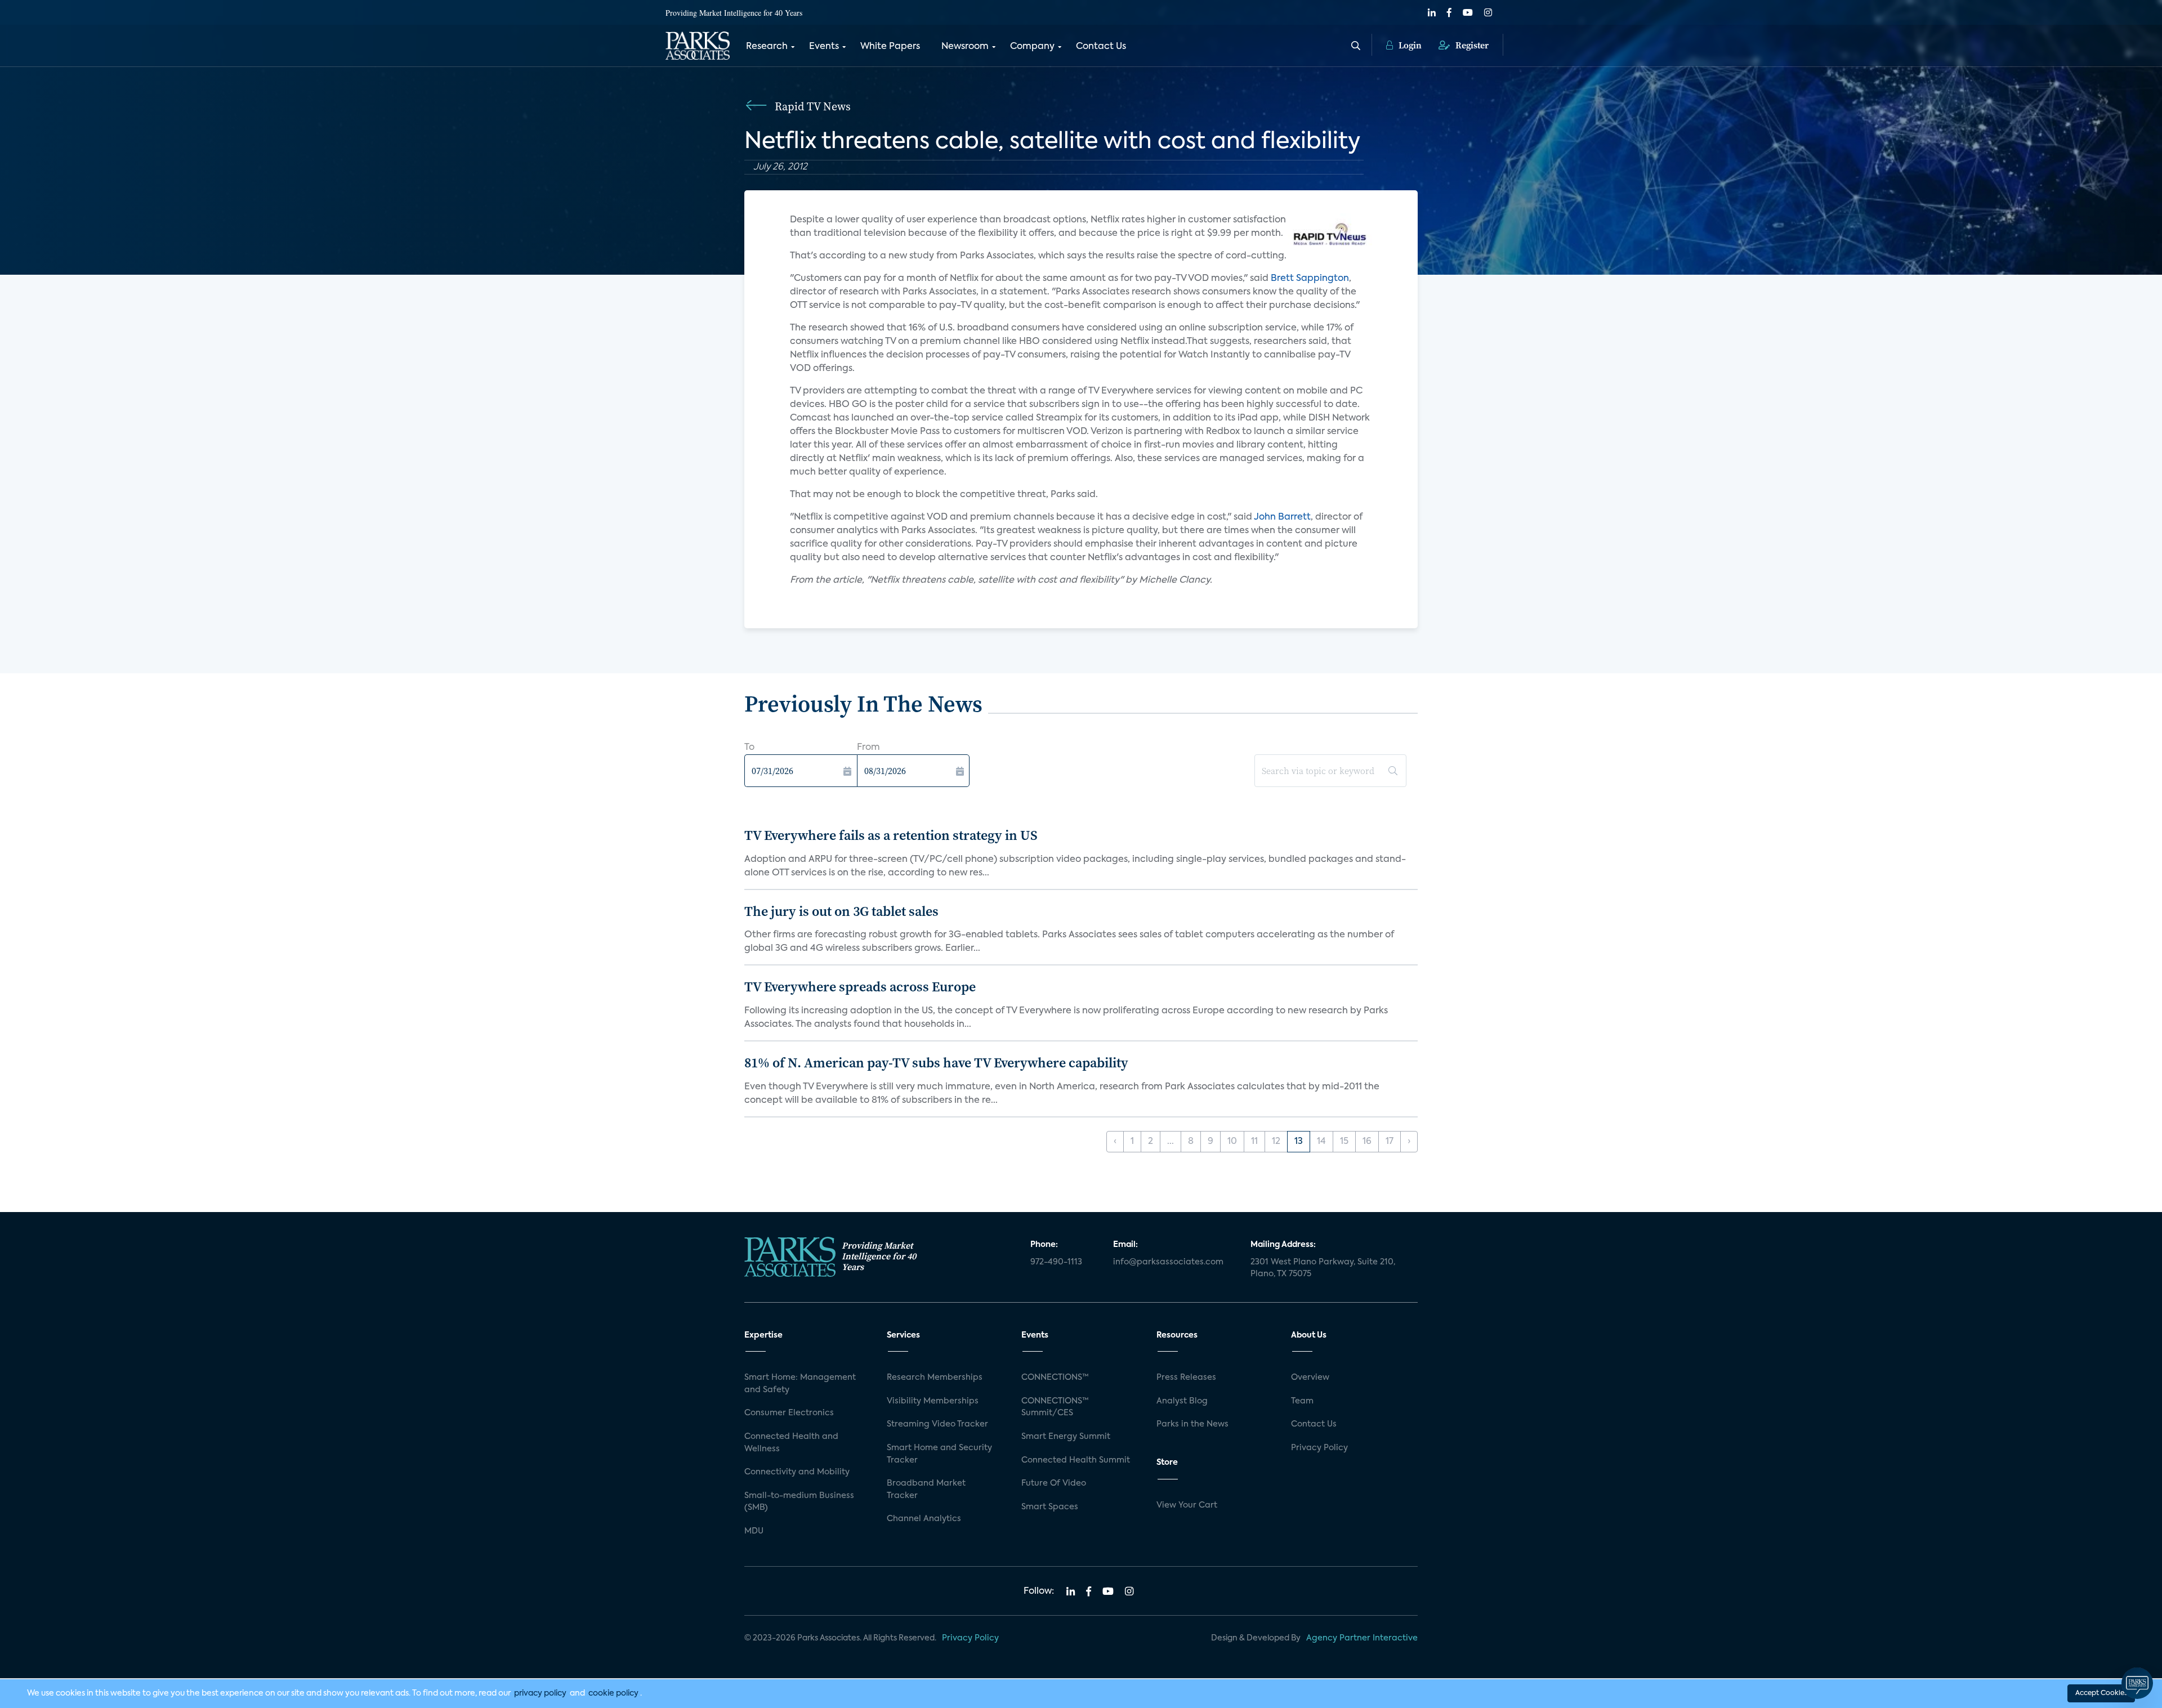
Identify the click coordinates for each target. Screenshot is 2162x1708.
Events (824, 47)
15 (1344, 1142)
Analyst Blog (1182, 1401)
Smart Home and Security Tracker (939, 1454)
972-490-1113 (1056, 1262)
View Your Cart (1187, 1505)
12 (1276, 1142)
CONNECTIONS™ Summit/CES (1055, 1407)
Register (1471, 45)
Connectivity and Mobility (797, 1472)
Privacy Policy (1319, 1448)
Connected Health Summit (1076, 1460)
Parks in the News (1192, 1424)
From (868, 748)
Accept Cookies (2101, 1693)
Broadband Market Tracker (926, 1490)
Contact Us (1101, 47)
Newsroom (965, 47)
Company (1032, 47)
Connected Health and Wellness (791, 1443)
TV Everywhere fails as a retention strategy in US (891, 835)
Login (1409, 45)
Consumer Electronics (789, 1413)
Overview (1310, 1378)
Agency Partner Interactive (1362, 1638)
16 (1367, 1142)
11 (1254, 1142)
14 (1321, 1142)
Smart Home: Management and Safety (800, 1384)
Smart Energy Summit (1066, 1437)
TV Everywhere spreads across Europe (860, 987)
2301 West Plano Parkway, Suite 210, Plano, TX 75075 (1323, 1268)
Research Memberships (935, 1378)
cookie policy (613, 1693)
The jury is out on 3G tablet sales (841, 911)
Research (767, 47)
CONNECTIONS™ (1055, 1378)
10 (1232, 1142)
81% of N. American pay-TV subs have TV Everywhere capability (936, 1063)
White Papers (890, 47)
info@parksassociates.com (1168, 1262)
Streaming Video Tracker (937, 1424)
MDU (754, 1531)
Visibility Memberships (933, 1401)
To (749, 748)
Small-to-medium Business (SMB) (799, 1502)
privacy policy (540, 1693)
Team (1302, 1401)
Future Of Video (1054, 1483)
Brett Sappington (1310, 279)
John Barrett (1282, 517)
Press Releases (1186, 1378)
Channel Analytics (924, 1519)
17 (1390, 1142)
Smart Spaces (1050, 1507)
